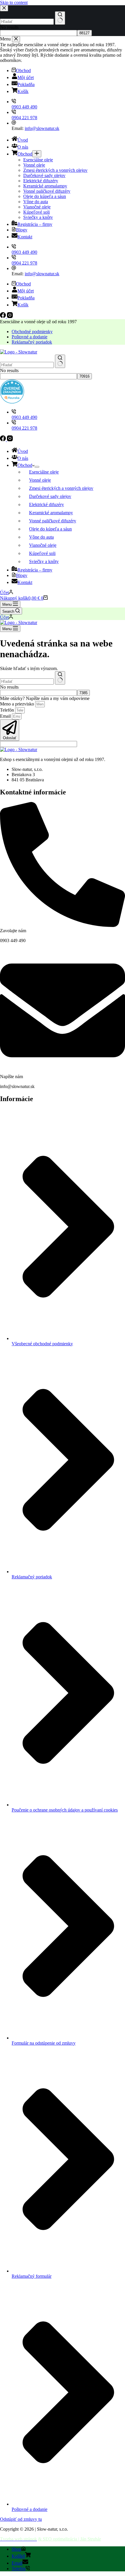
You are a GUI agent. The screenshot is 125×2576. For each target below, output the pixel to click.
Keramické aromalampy (51, 513)
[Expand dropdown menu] (37, 467)
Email (6, 716)
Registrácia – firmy (35, 570)
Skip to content (14, 2)
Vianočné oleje (43, 545)
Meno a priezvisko (18, 704)
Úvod (23, 451)
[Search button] (60, 361)
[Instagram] (10, 440)
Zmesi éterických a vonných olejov (61, 488)
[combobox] (27, 365)
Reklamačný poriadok (32, 342)
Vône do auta (41, 537)
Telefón (8, 710)
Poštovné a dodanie (30, 337)
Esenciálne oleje (44, 472)
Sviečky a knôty (44, 561)
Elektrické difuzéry (47, 504)
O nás (23, 458)
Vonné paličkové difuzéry (53, 521)
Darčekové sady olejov (50, 496)
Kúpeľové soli (42, 553)
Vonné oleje (40, 480)
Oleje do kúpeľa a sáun (50, 529)
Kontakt (25, 582)
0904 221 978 (24, 428)
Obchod (25, 465)
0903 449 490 (24, 417)
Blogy (22, 575)
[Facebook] (3, 440)
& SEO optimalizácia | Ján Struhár (69, 2539)
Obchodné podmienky (32, 332)
